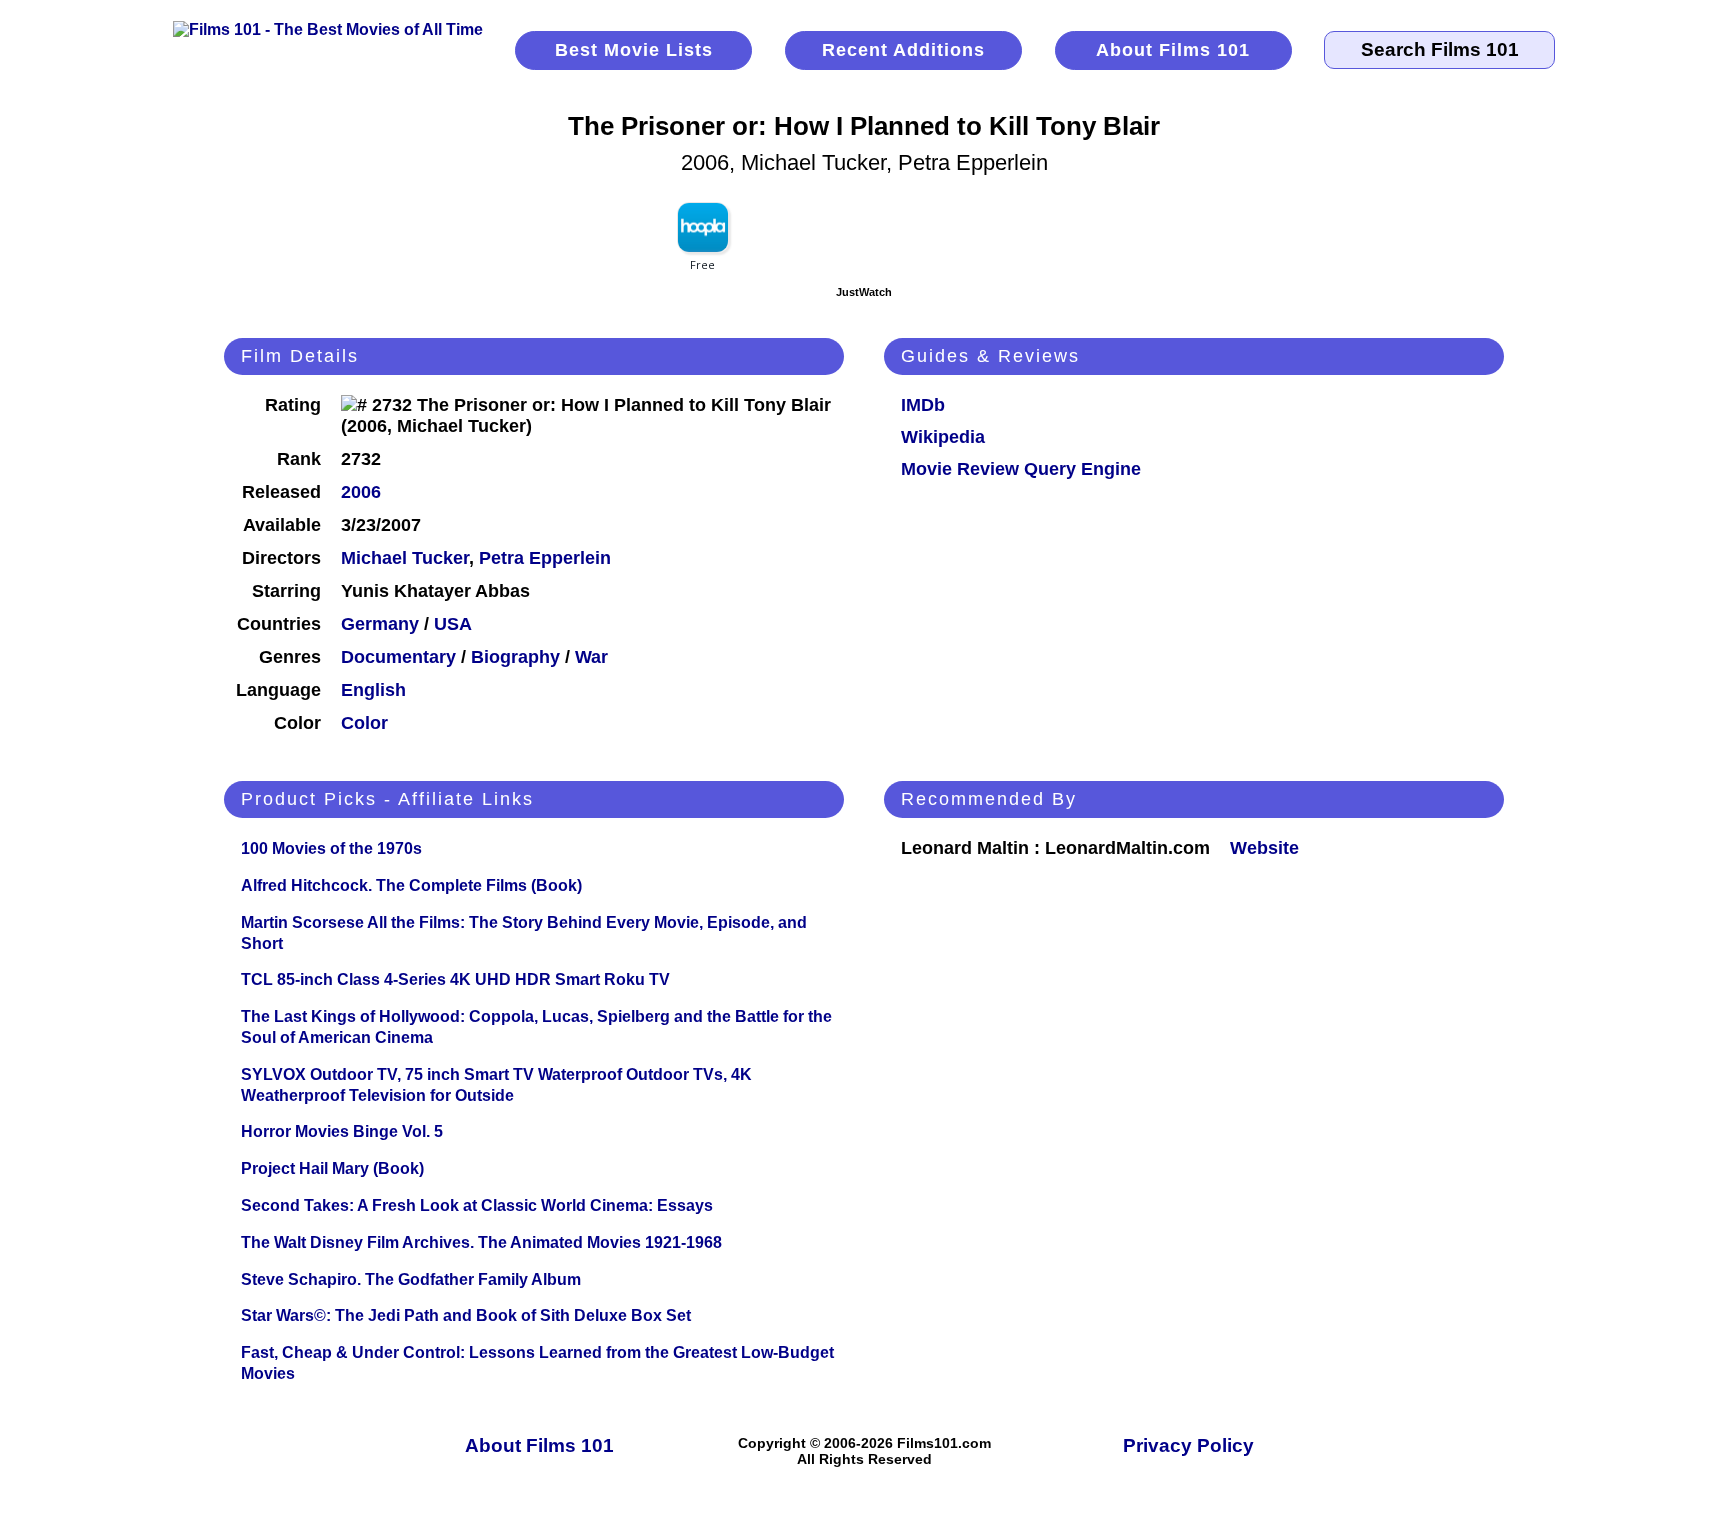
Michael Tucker (405, 558)
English (373, 690)
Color (364, 723)
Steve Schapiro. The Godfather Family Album (411, 1279)
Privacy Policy (1188, 1445)
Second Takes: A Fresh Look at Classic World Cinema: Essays (477, 1205)
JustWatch (864, 292)
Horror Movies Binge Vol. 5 (342, 1131)
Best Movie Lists (634, 50)
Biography (515, 657)
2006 (361, 492)
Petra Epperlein (545, 558)
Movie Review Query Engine (1021, 469)
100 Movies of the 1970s (331, 848)
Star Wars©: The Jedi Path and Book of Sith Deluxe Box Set (466, 1315)
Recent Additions (903, 50)
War (591, 657)
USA (453, 624)
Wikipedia (943, 437)
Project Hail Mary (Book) (332, 1168)
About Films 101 (1173, 50)
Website (1264, 848)
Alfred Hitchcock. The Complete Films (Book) (411, 885)
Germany (380, 624)
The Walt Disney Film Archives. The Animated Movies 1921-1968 (481, 1242)
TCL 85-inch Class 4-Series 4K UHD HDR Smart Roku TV (455, 979)
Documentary (398, 657)
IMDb (923, 405)
